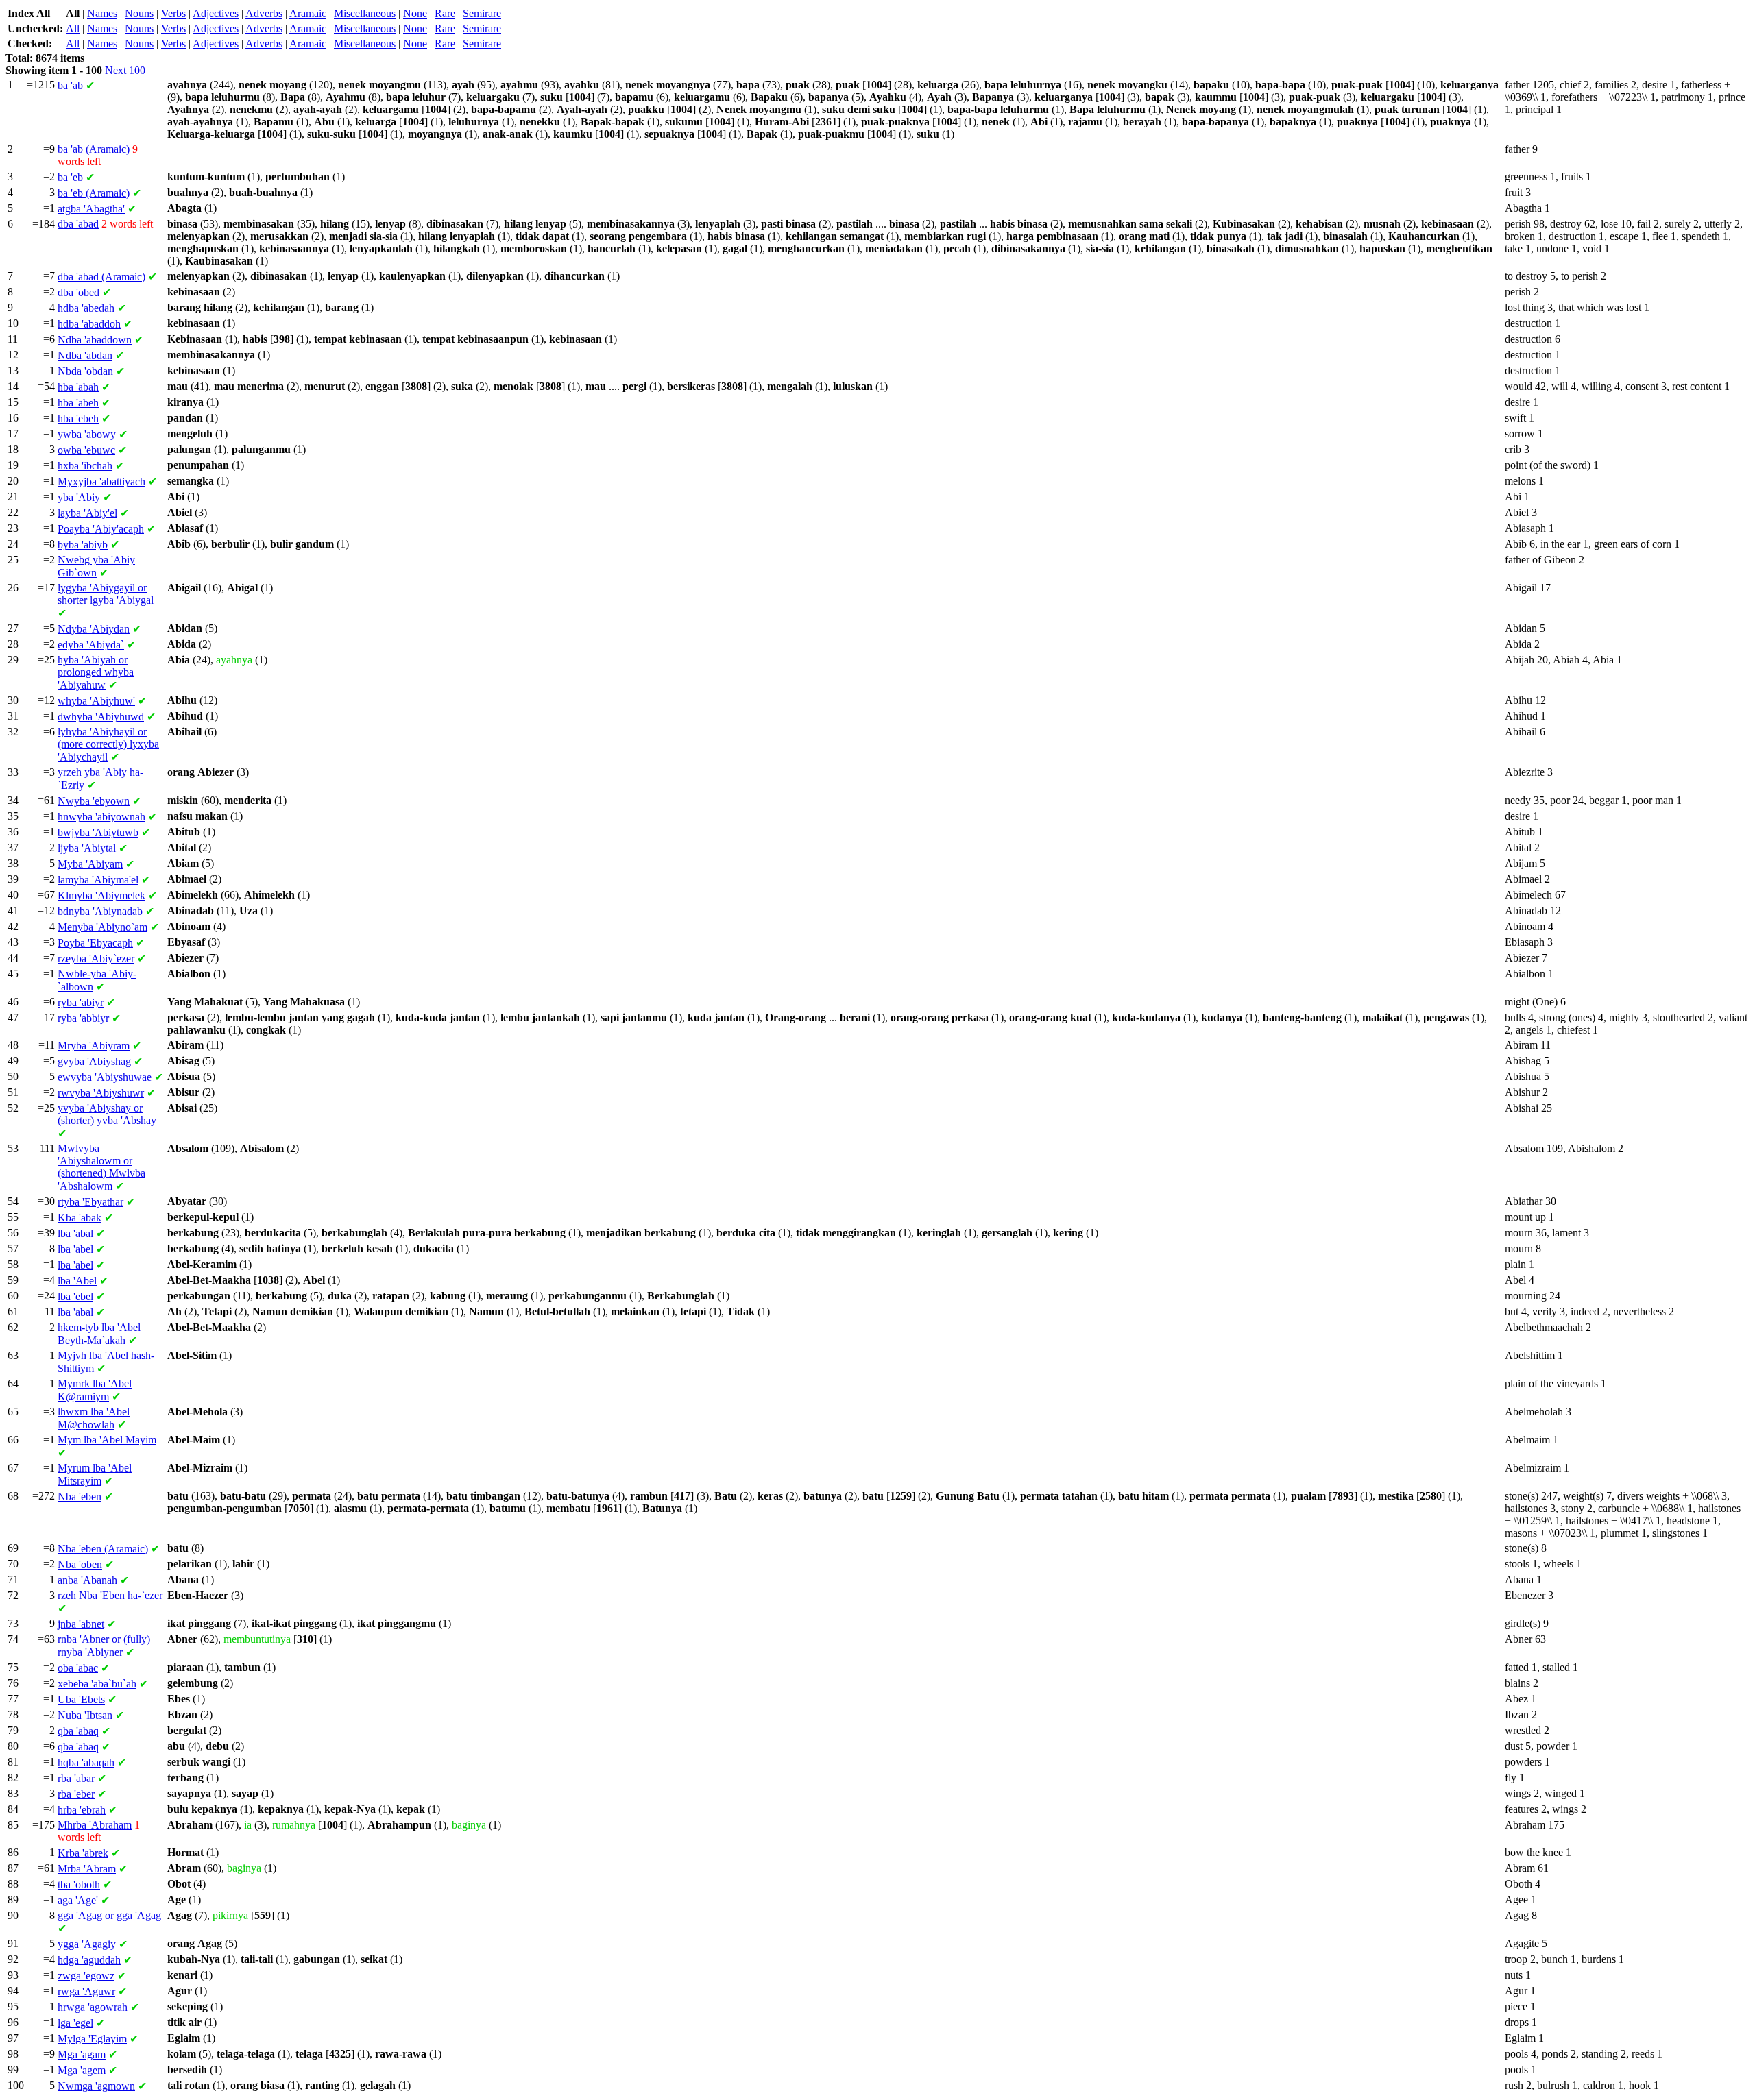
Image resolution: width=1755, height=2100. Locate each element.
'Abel (77, 1281)
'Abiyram (94, 1046)
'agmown (96, 2086)
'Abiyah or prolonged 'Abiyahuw (96, 672)
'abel (75, 1249)
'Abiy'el (87, 513)
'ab (70, 85)
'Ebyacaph (95, 943)
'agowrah (93, 2007)
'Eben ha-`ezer (110, 1595)
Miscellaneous (365, 13)
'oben (80, 1564)
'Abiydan (94, 629)
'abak (80, 1218)
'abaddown (95, 340)
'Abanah (87, 1580)
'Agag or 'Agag (109, 1915)
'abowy (87, 434)
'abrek (83, 1853)
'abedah (86, 308)
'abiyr (81, 1002)
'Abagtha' (91, 209)
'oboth (79, 1884)
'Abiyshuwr (101, 1093)
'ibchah (85, 466)
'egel (75, 2023)
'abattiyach (101, 481)
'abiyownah (101, 817)
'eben (80, 1497)
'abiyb (83, 545)
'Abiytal (87, 848)
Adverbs (264, 13)
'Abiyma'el (98, 880)
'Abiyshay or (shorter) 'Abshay (107, 1114)
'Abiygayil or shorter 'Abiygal (106, 594)
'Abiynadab (100, 911)
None (415, 13)
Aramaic (308, 13)
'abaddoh (89, 324)
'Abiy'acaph (101, 529)
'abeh (78, 403)
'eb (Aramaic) (94, 193)
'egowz (86, 1976)
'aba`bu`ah (97, 1684)
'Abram (87, 1869)
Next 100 (125, 70)
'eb (70, 177)
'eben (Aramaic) (103, 1549)
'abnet (81, 1624)
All (73, 28)
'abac (78, 1668)
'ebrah (82, 1810)
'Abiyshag (94, 1061)
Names (102, 13)
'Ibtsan (85, 1715)
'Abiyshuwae (105, 1077)
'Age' (78, 1900)
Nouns (139, 13)
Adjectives (216, 13)
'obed (78, 292)
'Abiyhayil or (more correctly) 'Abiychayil (108, 744)
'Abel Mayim (107, 1440)
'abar (76, 1778)
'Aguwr (86, 1991)
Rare (445, 13)
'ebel (75, 1296)
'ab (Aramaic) (94, 149)
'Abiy (79, 497)
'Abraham (95, 1825)
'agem (82, 2070)
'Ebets (81, 1699)
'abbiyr (83, 1018)
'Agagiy (87, 1944)
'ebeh (78, 418)
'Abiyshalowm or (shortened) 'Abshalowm (101, 1167)
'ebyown (94, 801)
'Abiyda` (91, 645)
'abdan (85, 355)
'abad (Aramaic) (101, 277)
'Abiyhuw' (96, 701)
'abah (78, 387)
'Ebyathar (90, 1202)
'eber (76, 1794)
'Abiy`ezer (96, 959)
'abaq (78, 1731)
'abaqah (86, 1762)
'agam (82, 2054)
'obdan (85, 371)
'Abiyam (90, 864)
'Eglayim (92, 2039)
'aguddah (89, 1960)
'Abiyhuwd (101, 717)
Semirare (482, 13)
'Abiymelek (101, 895)
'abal (75, 1233)
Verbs (173, 13)
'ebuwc (86, 450)
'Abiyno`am (102, 927)
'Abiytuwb (98, 832)
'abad (78, 224)
